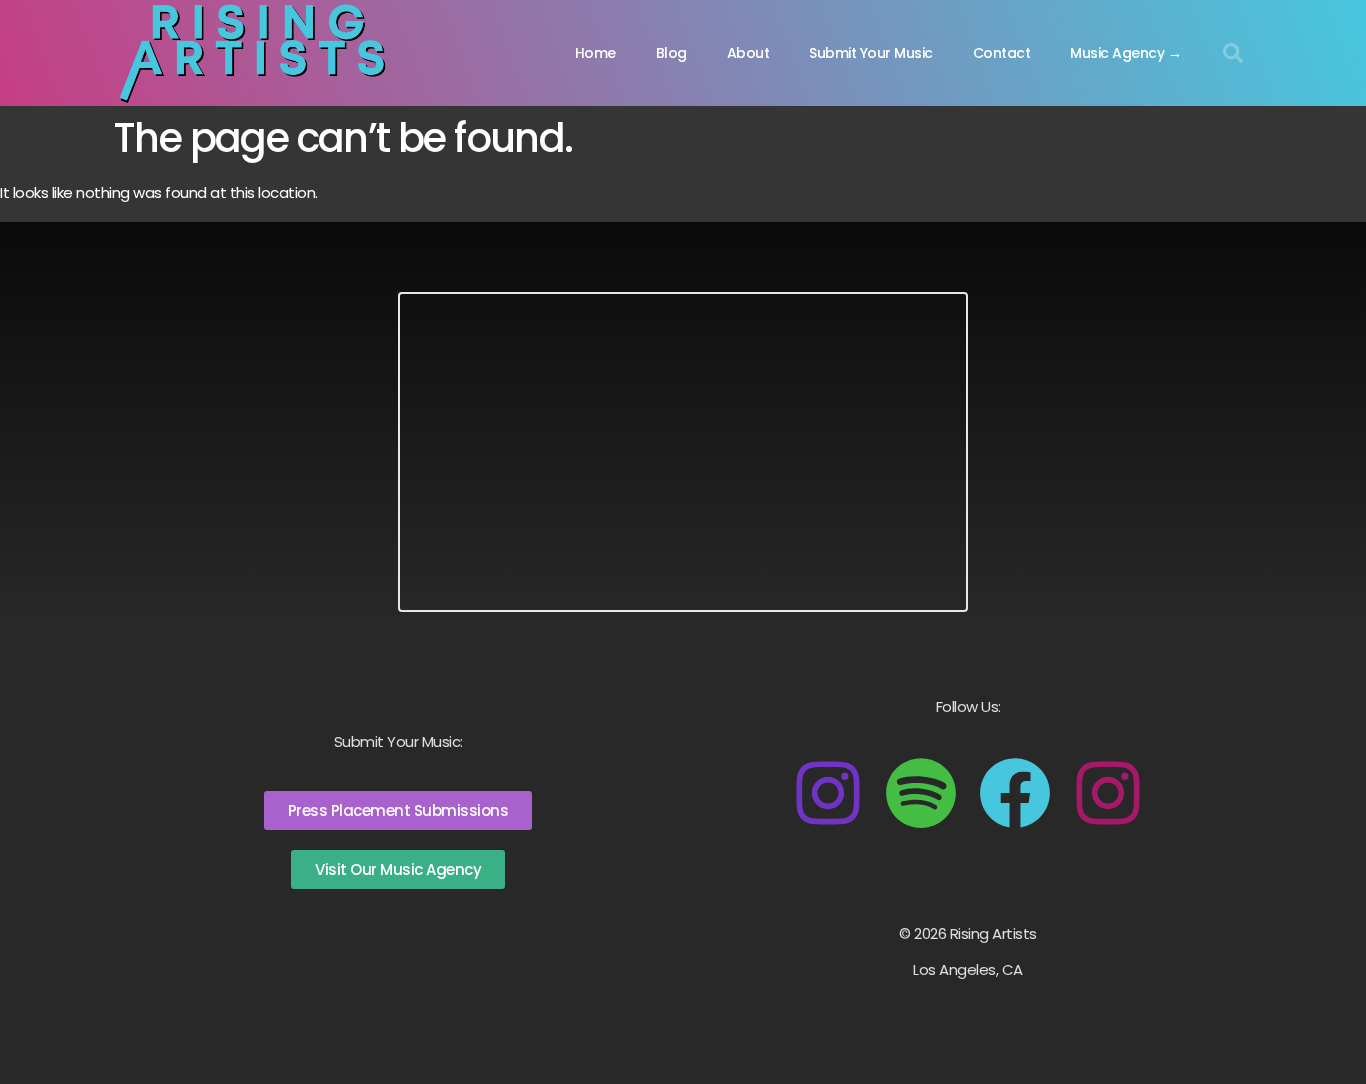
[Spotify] (921, 793)
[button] (1233, 53)
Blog (671, 53)
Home (595, 53)
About (748, 53)
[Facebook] (1015, 793)
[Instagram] (828, 793)
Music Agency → (1125, 53)
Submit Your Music (871, 53)
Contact (1002, 53)
